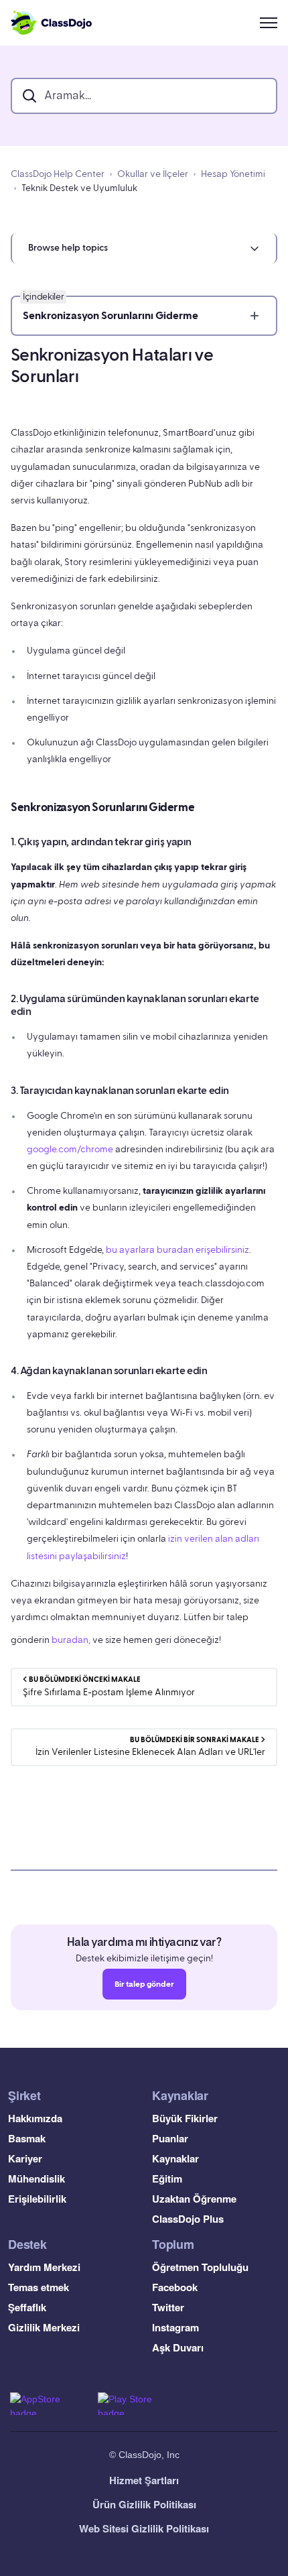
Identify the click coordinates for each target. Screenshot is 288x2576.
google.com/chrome (70, 1150)
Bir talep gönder (144, 1984)
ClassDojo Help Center (58, 174)
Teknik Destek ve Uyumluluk (79, 188)
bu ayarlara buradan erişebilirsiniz (177, 1250)
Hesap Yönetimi (233, 174)
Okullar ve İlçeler (153, 174)
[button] (144, 248)
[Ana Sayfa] (51, 23)
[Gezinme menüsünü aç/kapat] (269, 23)
